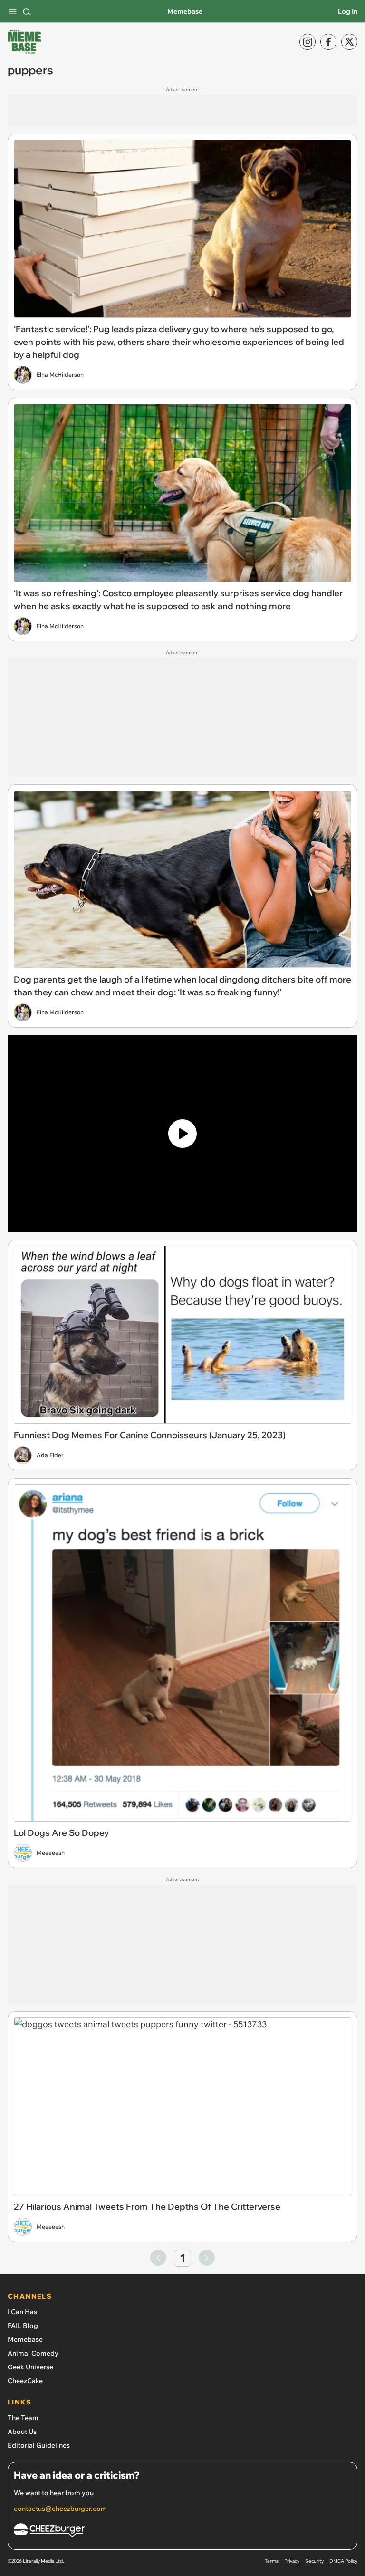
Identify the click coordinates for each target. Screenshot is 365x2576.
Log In (348, 11)
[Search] (27, 11)
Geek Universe (30, 2367)
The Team (23, 2418)
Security (314, 2561)
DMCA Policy (343, 2561)
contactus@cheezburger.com (60, 2509)
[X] (349, 42)
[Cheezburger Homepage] (182, 2532)
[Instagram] (307, 42)
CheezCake (25, 2381)
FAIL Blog (23, 2326)
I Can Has (22, 2312)
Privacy (292, 2561)
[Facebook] (328, 42)
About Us (22, 2432)
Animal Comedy (33, 2353)
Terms (272, 2561)
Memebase (185, 11)
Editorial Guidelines (39, 2445)
